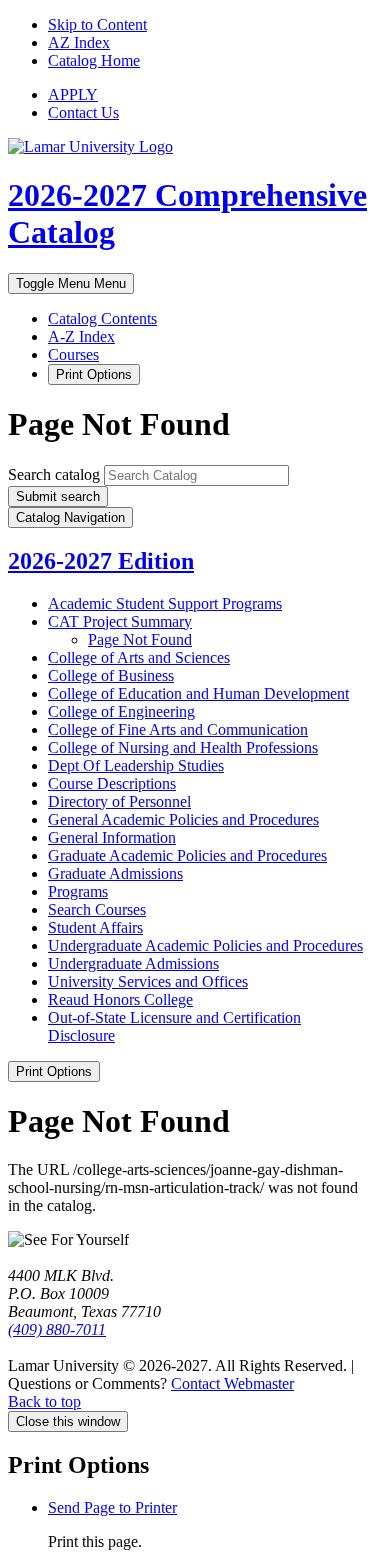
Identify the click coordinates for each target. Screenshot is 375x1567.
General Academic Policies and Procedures (183, 819)
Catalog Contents (102, 318)
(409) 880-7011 (57, 1329)
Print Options (94, 374)
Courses (73, 354)
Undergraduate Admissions (133, 963)
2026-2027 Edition (101, 561)
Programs (78, 891)
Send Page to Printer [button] (112, 1507)
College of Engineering (121, 711)
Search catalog (54, 474)
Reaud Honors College (120, 999)
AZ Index (79, 42)
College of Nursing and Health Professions (183, 747)
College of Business (111, 675)
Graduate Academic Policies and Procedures (187, 855)
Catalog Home (94, 60)
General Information (112, 837)
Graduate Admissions (115, 873)
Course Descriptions (112, 783)
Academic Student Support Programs (165, 603)
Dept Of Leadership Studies (136, 765)
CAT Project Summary (120, 621)
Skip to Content (97, 24)
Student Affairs (95, 927)
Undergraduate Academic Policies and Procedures (205, 945)
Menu (71, 283)
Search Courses (97, 909)
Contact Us (83, 112)
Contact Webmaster (232, 1383)
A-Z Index (81, 336)
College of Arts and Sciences (139, 657)
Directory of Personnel (119, 801)
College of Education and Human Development (198, 693)
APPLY (73, 94)
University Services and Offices (148, 981)
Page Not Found (140, 639)
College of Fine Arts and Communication (178, 729)
